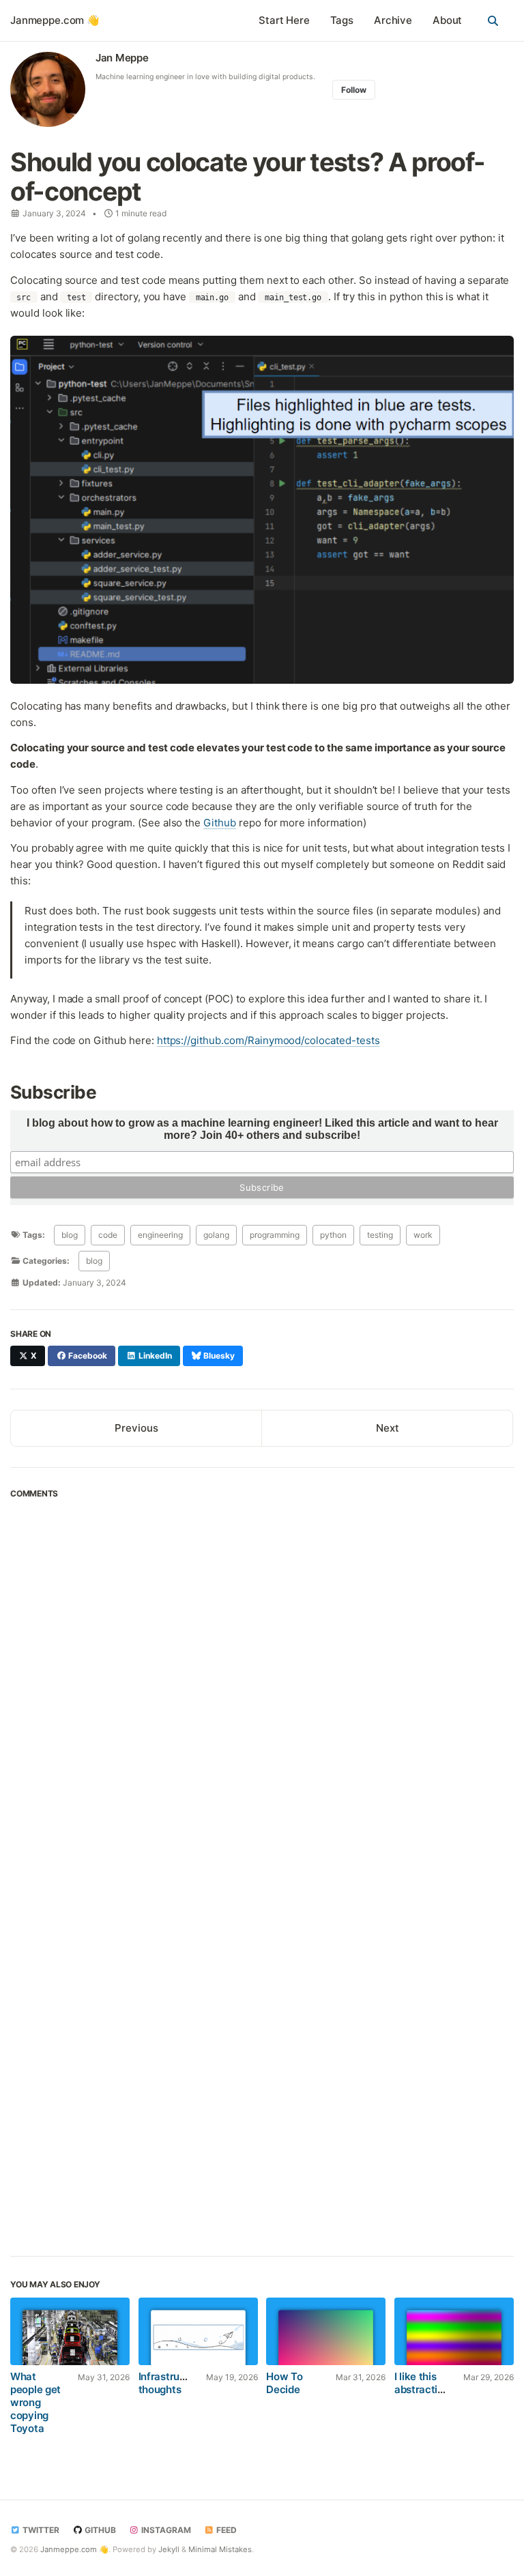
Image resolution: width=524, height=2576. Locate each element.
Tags (342, 20)
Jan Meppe (122, 58)
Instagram (165, 2530)
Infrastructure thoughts (172, 2383)
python (333, 1235)
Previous (136, 1428)
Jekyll (169, 2549)
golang (216, 1235)
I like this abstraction (422, 2383)
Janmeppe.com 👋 (55, 20)
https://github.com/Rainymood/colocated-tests (268, 1040)
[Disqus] (262, 1692)
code (108, 1235)
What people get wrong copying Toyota (35, 2402)
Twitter (40, 2530)
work (423, 1235)
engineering (160, 1235)
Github (220, 823)
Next (388, 1428)
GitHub (99, 2530)
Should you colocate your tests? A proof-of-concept (248, 177)
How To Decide (284, 2383)
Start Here (284, 20)
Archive (393, 20)
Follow (354, 90)
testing (380, 1235)
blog (70, 1235)
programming (275, 1235)
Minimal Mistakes (220, 2549)
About (447, 20)
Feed (225, 2530)
